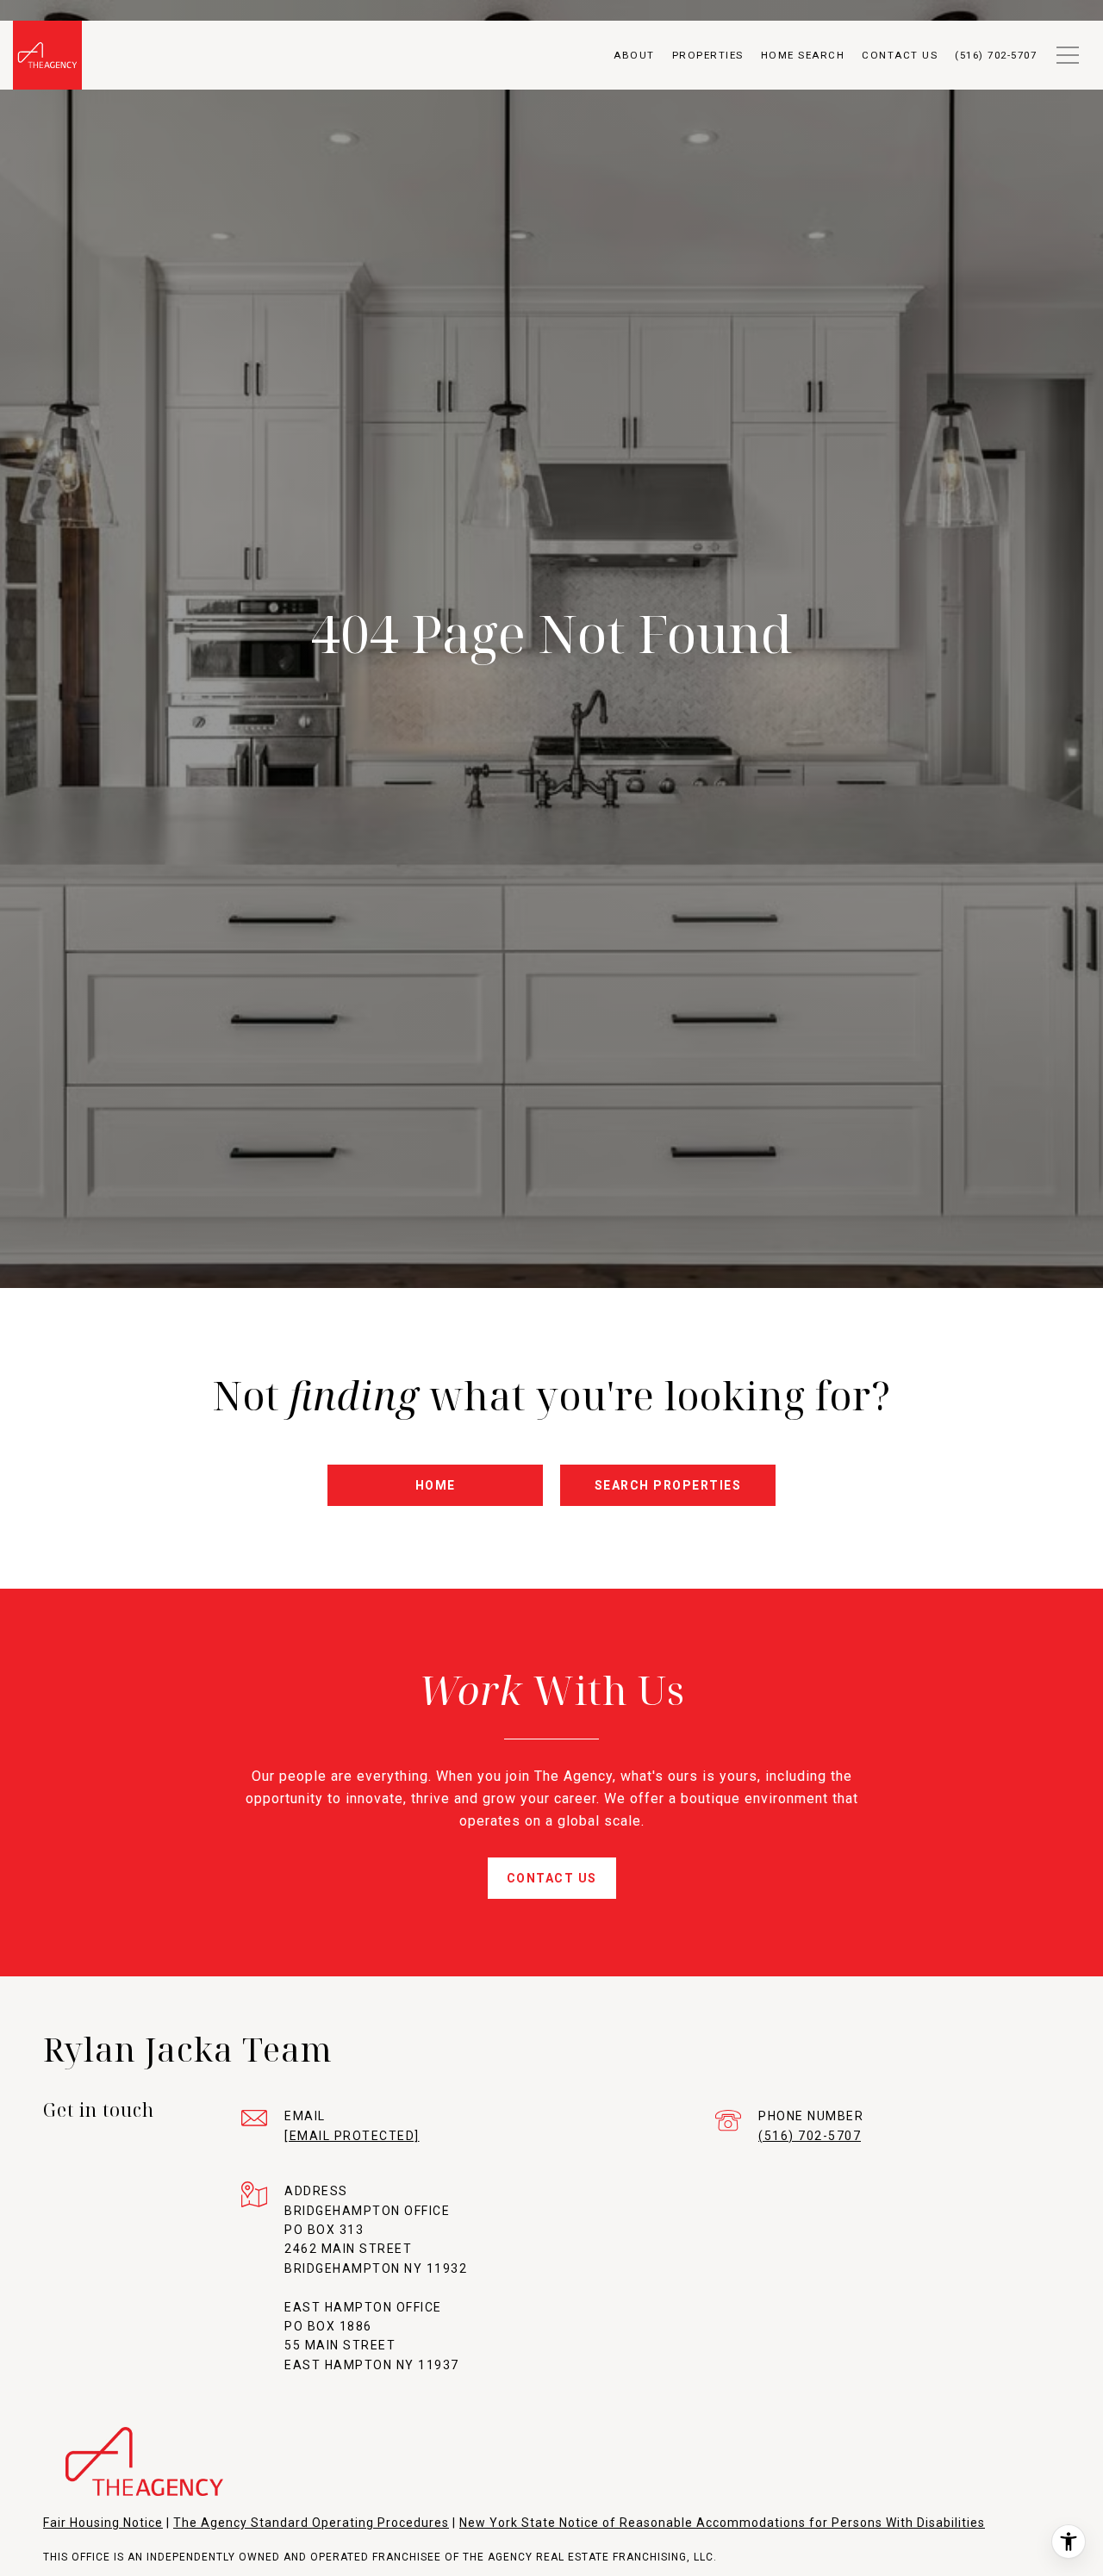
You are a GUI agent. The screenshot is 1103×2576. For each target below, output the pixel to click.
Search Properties (668, 1485)
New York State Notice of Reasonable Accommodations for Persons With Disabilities (722, 2523)
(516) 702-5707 (810, 2136)
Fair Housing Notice (103, 2523)
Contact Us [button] (552, 1878)
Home (436, 1485)
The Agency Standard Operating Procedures (311, 2523)
